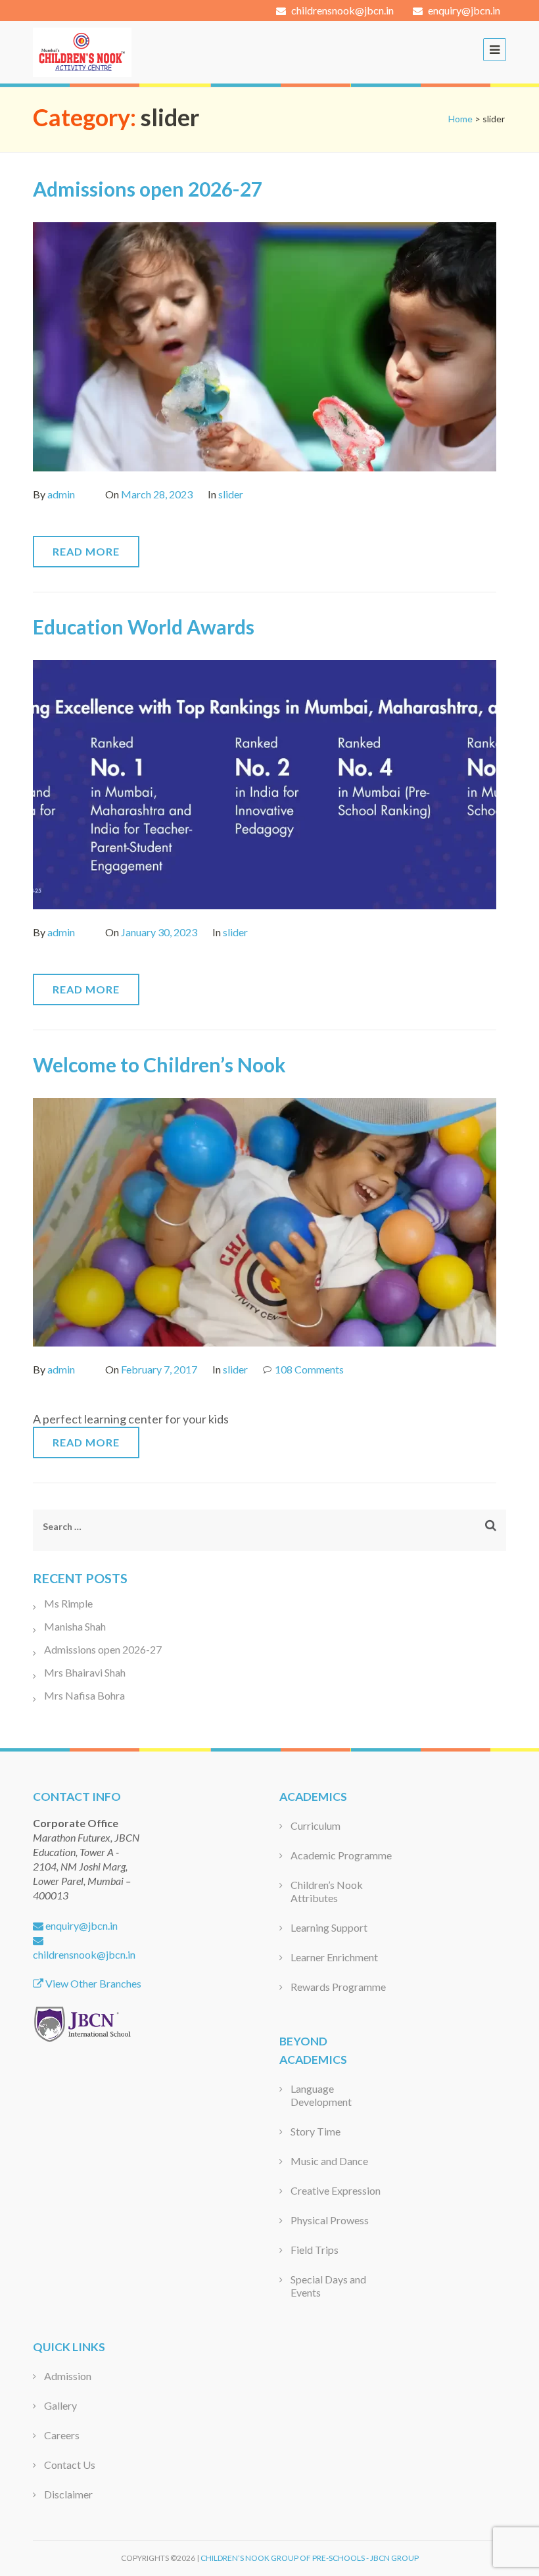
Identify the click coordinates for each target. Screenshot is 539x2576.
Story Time (316, 2131)
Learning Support (329, 1927)
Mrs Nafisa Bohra (84, 1695)
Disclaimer (68, 2494)
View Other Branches (92, 1983)
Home (460, 119)
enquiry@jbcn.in (463, 10)
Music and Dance (329, 2161)
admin (61, 494)
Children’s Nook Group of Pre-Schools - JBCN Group (310, 2558)
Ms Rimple (68, 1603)
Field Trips (315, 2250)
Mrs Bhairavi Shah (85, 1672)
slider (231, 494)
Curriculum (316, 1825)
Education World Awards (144, 627)
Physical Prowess (330, 2220)
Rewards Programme (338, 1987)
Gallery (60, 2405)
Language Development (321, 2095)
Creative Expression (336, 2190)
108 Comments (309, 1369)
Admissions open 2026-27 (148, 189)
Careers (62, 2435)
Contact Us (70, 2465)
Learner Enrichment (334, 1957)
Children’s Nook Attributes (327, 1891)
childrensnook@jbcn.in (341, 10)
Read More (86, 551)
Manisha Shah (75, 1626)
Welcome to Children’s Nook (159, 1064)
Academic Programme (341, 1855)
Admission (68, 2376)
